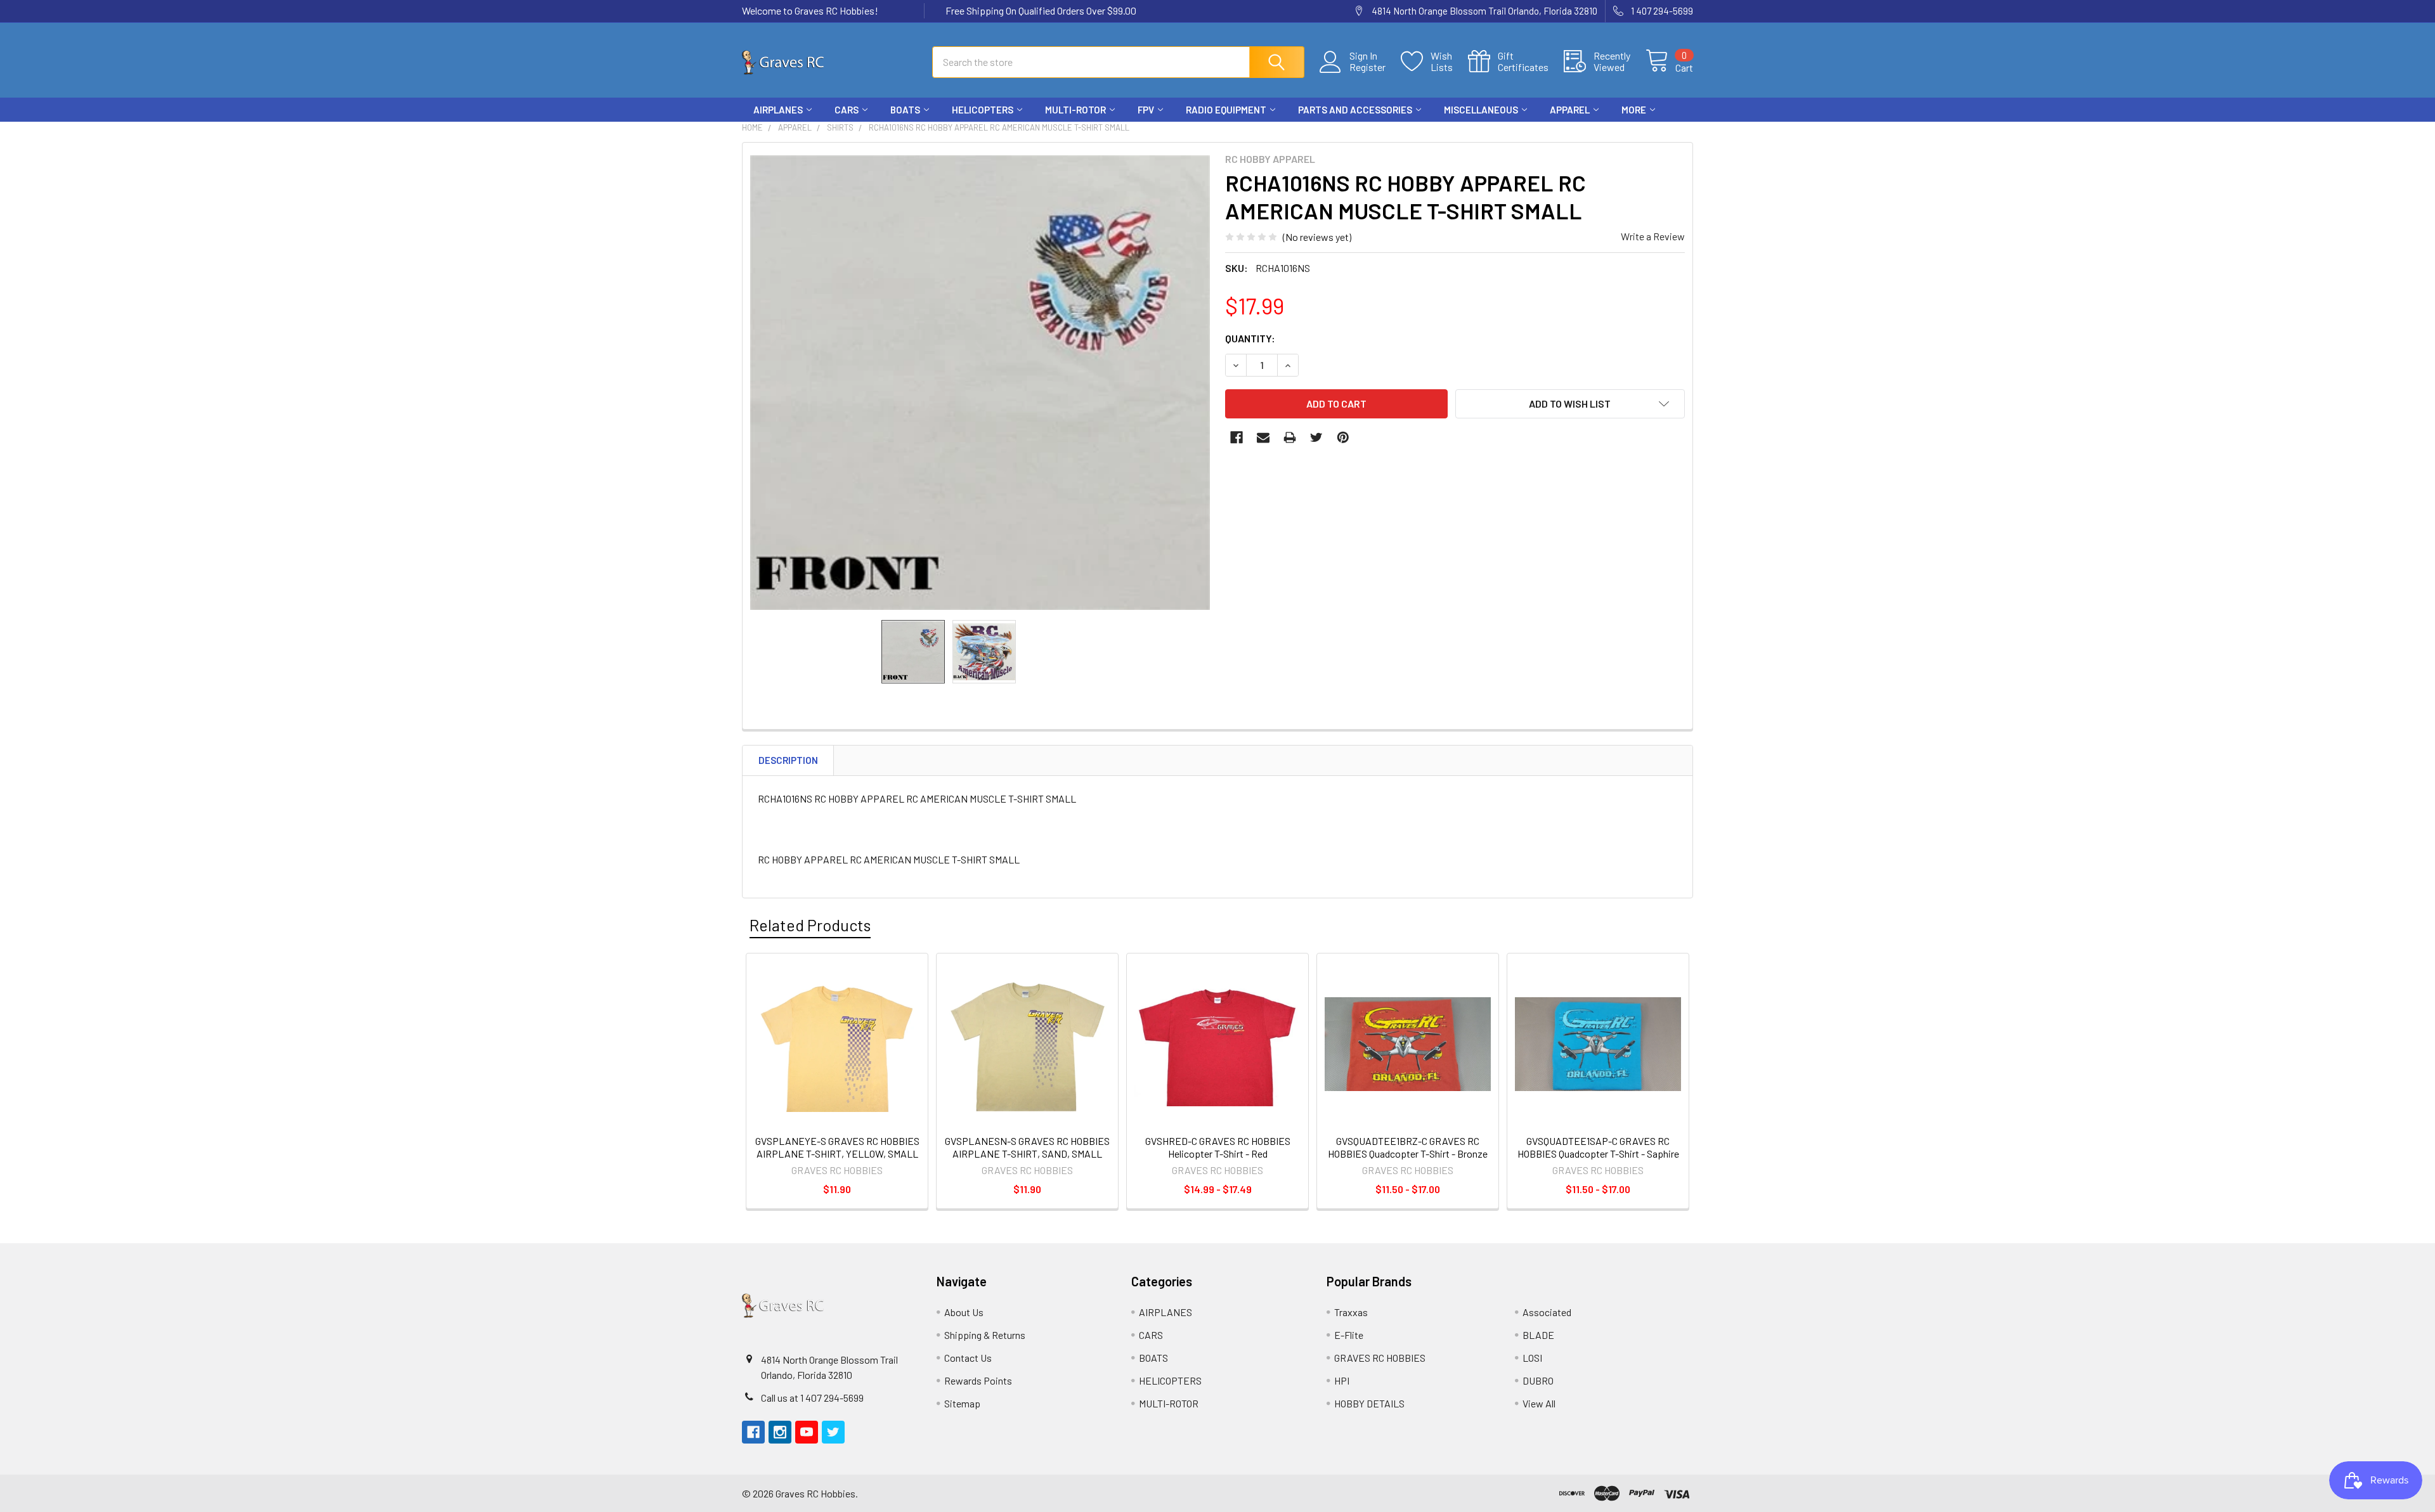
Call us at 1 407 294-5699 (812, 1398)
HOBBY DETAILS (1369, 1403)
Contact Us (968, 1358)
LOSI (1532, 1358)
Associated (1547, 1312)
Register (1367, 67)
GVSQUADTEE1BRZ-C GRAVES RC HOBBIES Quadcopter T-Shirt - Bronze (1408, 1147)
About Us (964, 1312)
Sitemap (962, 1403)
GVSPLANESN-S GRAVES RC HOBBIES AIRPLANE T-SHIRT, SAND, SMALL (1027, 1147)
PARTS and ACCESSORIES (1355, 110)
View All (1539, 1403)
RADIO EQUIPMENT (1226, 110)
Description (788, 760)
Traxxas (1351, 1312)
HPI (1342, 1380)
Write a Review (1653, 236)
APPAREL (1570, 110)
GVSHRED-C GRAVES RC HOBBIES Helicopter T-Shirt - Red (1218, 1147)
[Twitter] (1682, 133)
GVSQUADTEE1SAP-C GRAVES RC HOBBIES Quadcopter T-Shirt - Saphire (1598, 1147)
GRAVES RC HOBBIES (1380, 1358)
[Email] (1263, 437)
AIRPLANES (778, 110)
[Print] (1290, 437)
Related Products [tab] (810, 925)
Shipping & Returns (985, 1335)
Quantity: (1250, 338)
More (1634, 110)
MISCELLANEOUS (1481, 110)
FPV (1146, 110)
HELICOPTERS (983, 110)
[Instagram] (1636, 133)
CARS (847, 110)
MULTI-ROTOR (1075, 110)
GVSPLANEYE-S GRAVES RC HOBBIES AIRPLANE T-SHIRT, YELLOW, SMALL (837, 1147)
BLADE (1538, 1335)
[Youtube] (1659, 133)
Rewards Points (978, 1380)
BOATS (905, 110)
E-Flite (1349, 1335)
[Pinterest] (1343, 437)
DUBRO (1538, 1380)
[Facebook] (1613, 133)
